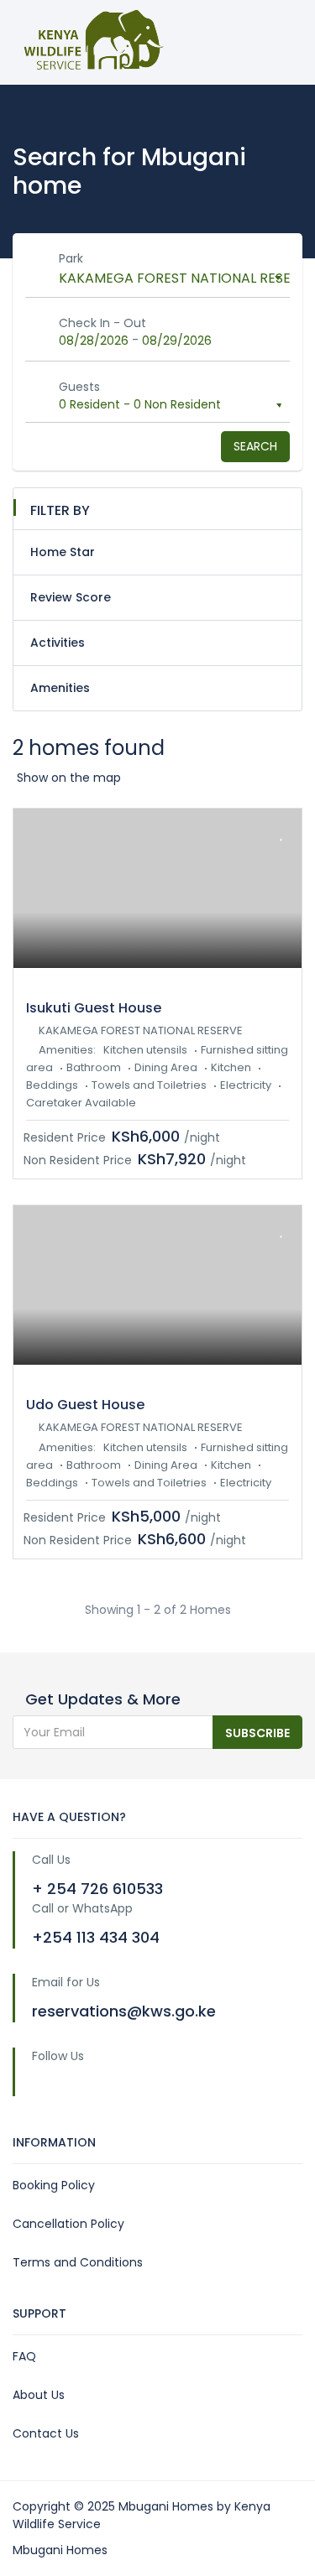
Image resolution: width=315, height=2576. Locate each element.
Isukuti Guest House (94, 1008)
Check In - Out (102, 323)
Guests (79, 387)
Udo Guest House (85, 1405)
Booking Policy (54, 2185)
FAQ (24, 2356)
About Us (39, 2395)
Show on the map (69, 778)
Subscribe (257, 1733)
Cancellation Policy (68, 2224)
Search (255, 446)
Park (71, 258)
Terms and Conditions (78, 2262)
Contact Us (46, 2433)
